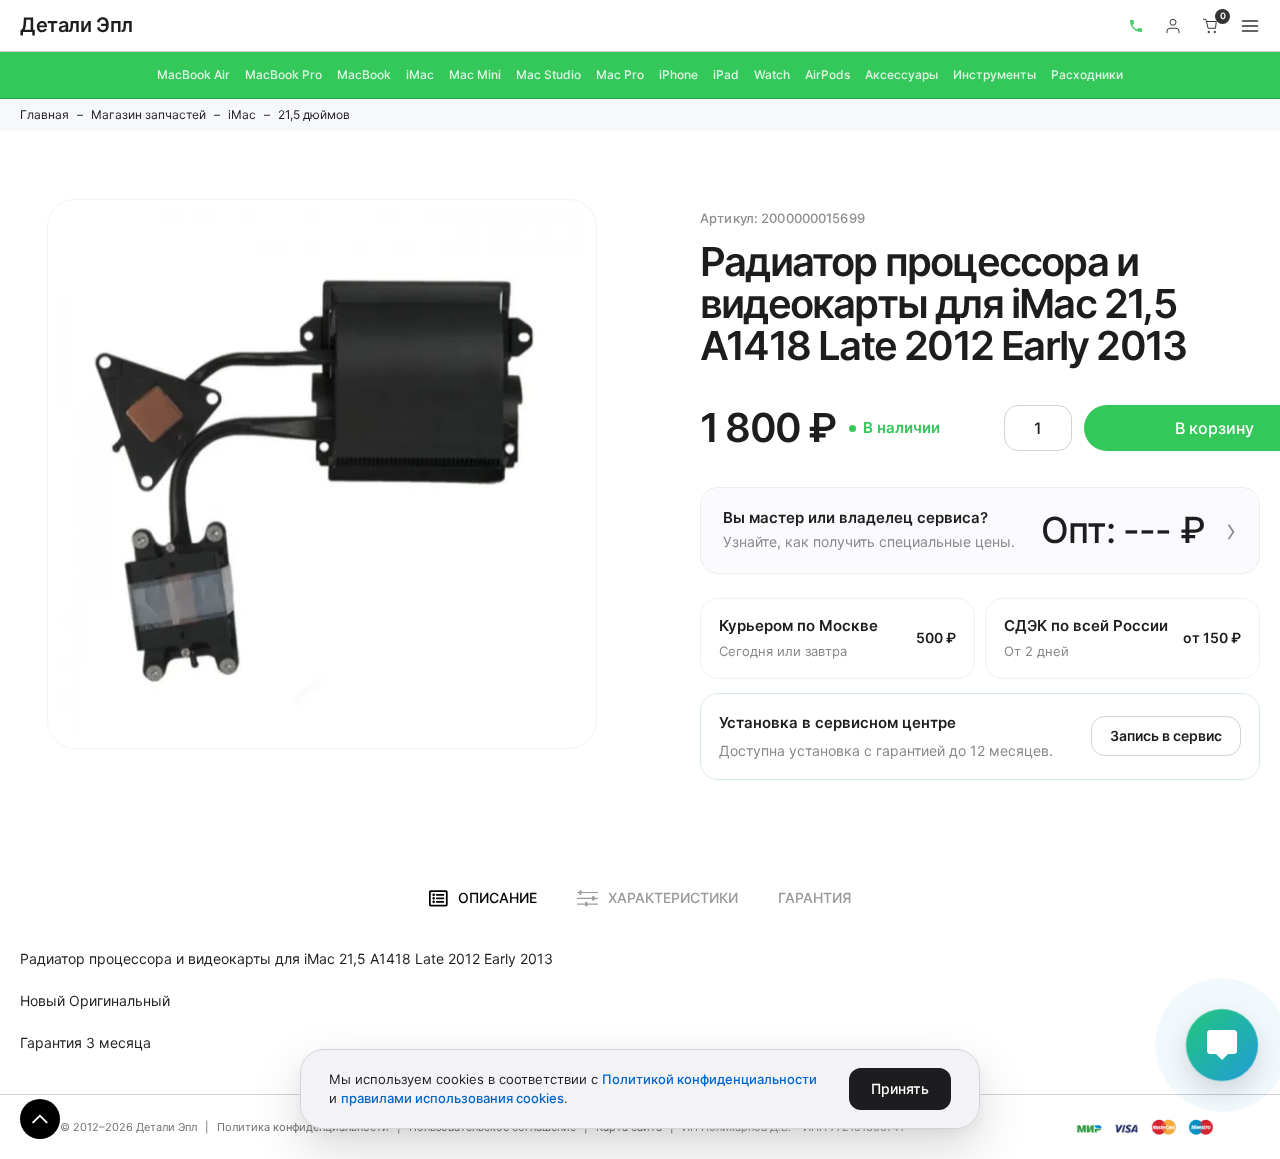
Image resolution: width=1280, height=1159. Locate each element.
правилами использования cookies (452, 1098)
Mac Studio (548, 74)
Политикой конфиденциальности (709, 1079)
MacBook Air (193, 74)
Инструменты (994, 74)
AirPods (827, 74)
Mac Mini (475, 74)
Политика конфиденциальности (303, 1127)
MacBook (364, 74)
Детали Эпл (76, 25)
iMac (420, 74)
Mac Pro (620, 74)
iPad (726, 74)
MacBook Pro (283, 74)
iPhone (678, 74)
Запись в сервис (1166, 735)
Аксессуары (901, 74)
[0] (1211, 26)
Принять (900, 1088)
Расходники (1087, 74)
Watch (772, 74)
